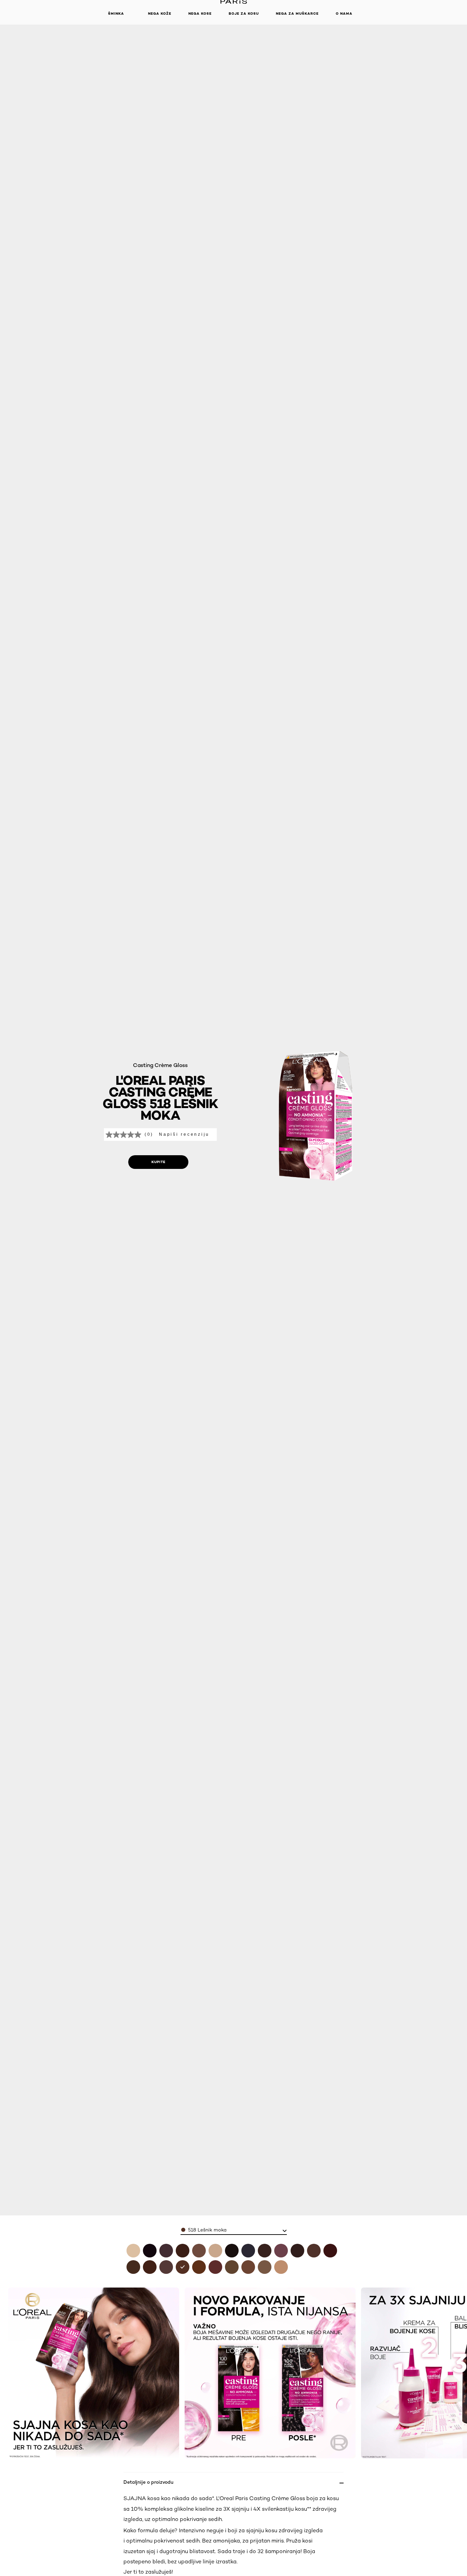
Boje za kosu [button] (244, 14)
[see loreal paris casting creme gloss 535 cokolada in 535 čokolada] (199, 2267)
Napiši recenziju (184, 1134)
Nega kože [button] (160, 14)
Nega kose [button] (200, 14)
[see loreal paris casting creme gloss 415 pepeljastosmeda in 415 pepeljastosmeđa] (150, 2267)
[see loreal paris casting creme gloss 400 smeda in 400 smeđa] (133, 2267)
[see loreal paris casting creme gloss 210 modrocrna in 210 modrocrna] (248, 2251)
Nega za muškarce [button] (297, 14)
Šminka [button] (116, 14)
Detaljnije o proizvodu (148, 2482)
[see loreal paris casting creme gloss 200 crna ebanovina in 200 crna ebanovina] (232, 2251)
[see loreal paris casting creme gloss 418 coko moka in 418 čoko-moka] (183, 2251)
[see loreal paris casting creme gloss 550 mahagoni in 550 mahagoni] (215, 2267)
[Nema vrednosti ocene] (125, 1135)
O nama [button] (344, 14)
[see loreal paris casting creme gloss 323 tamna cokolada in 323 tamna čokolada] (297, 2251)
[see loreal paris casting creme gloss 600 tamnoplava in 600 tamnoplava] (232, 2267)
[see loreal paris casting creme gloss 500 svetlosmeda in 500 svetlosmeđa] (314, 2251)
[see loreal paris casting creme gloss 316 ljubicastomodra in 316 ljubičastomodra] (281, 2251)
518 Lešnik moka (207, 2230)
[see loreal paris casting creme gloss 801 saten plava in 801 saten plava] (281, 2267)
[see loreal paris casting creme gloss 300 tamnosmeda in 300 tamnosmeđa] (265, 2251)
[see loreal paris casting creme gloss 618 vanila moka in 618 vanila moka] (199, 2251)
